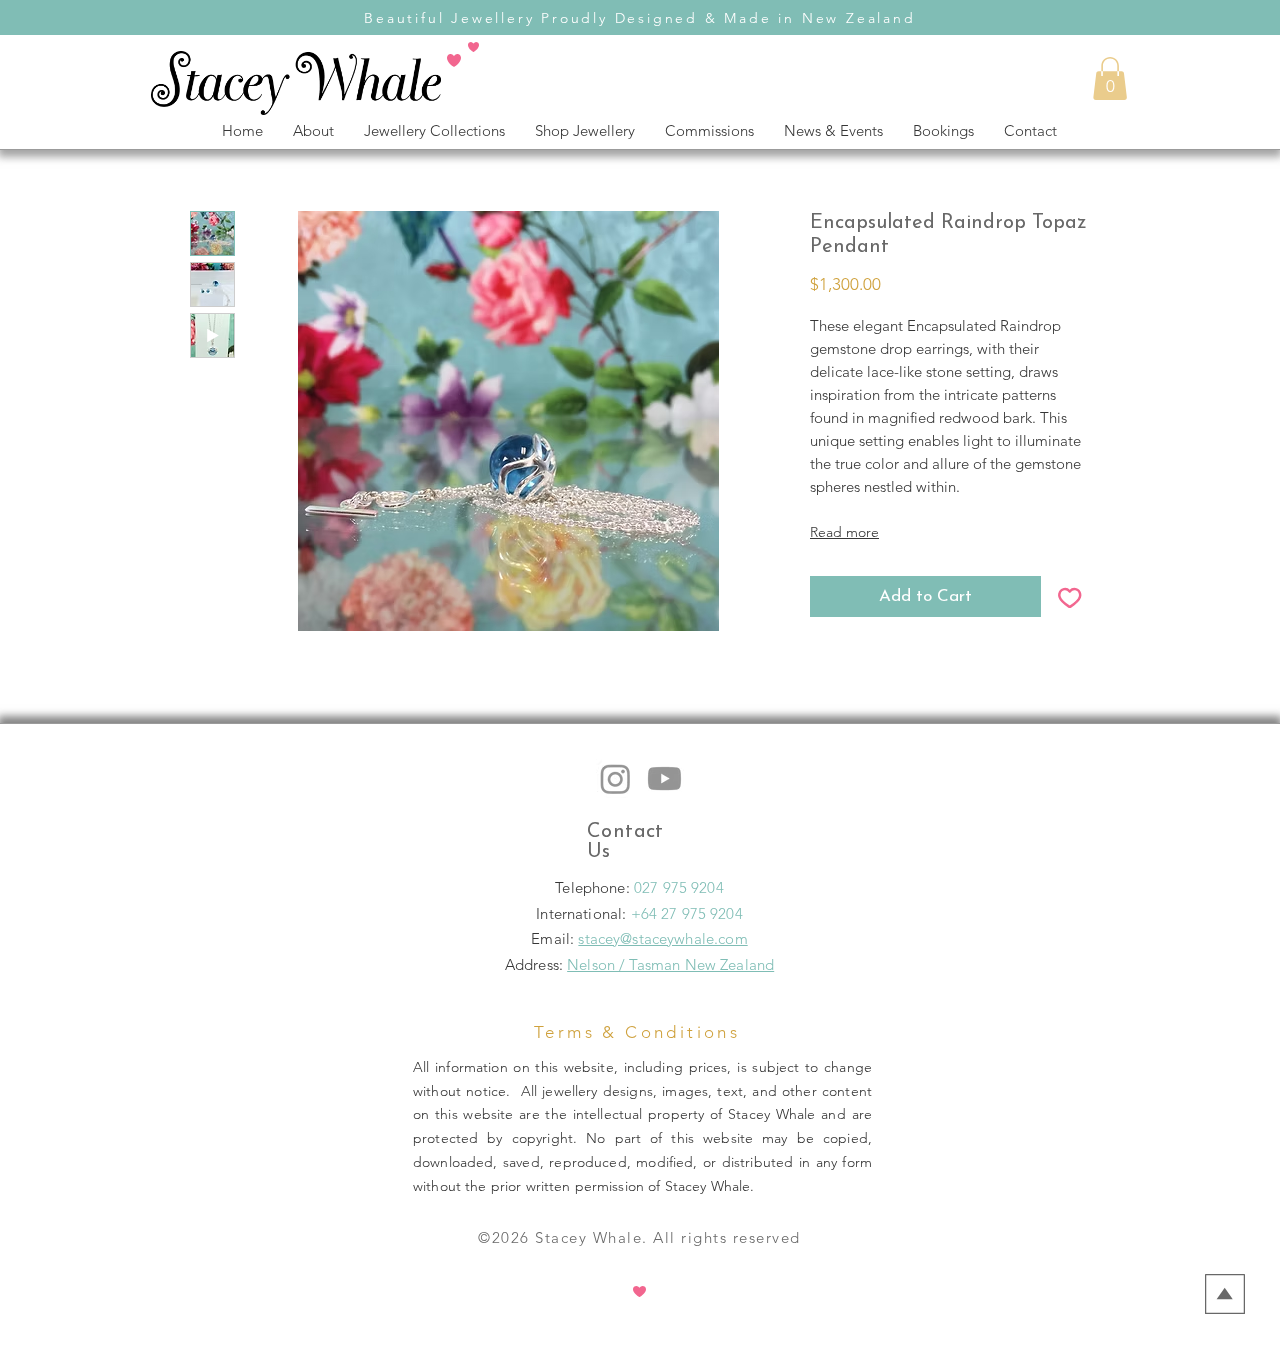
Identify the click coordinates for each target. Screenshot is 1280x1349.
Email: (554, 938)
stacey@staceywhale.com (662, 938)
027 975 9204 (679, 887)
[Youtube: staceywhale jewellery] (664, 778)
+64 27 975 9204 (687, 913)
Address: (534, 964)
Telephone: (594, 887)
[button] (1110, 78)
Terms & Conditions (637, 1032)
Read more (844, 532)
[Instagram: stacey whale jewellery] (615, 778)
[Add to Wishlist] (1070, 597)
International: (583, 913)
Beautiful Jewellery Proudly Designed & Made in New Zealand (639, 18)
